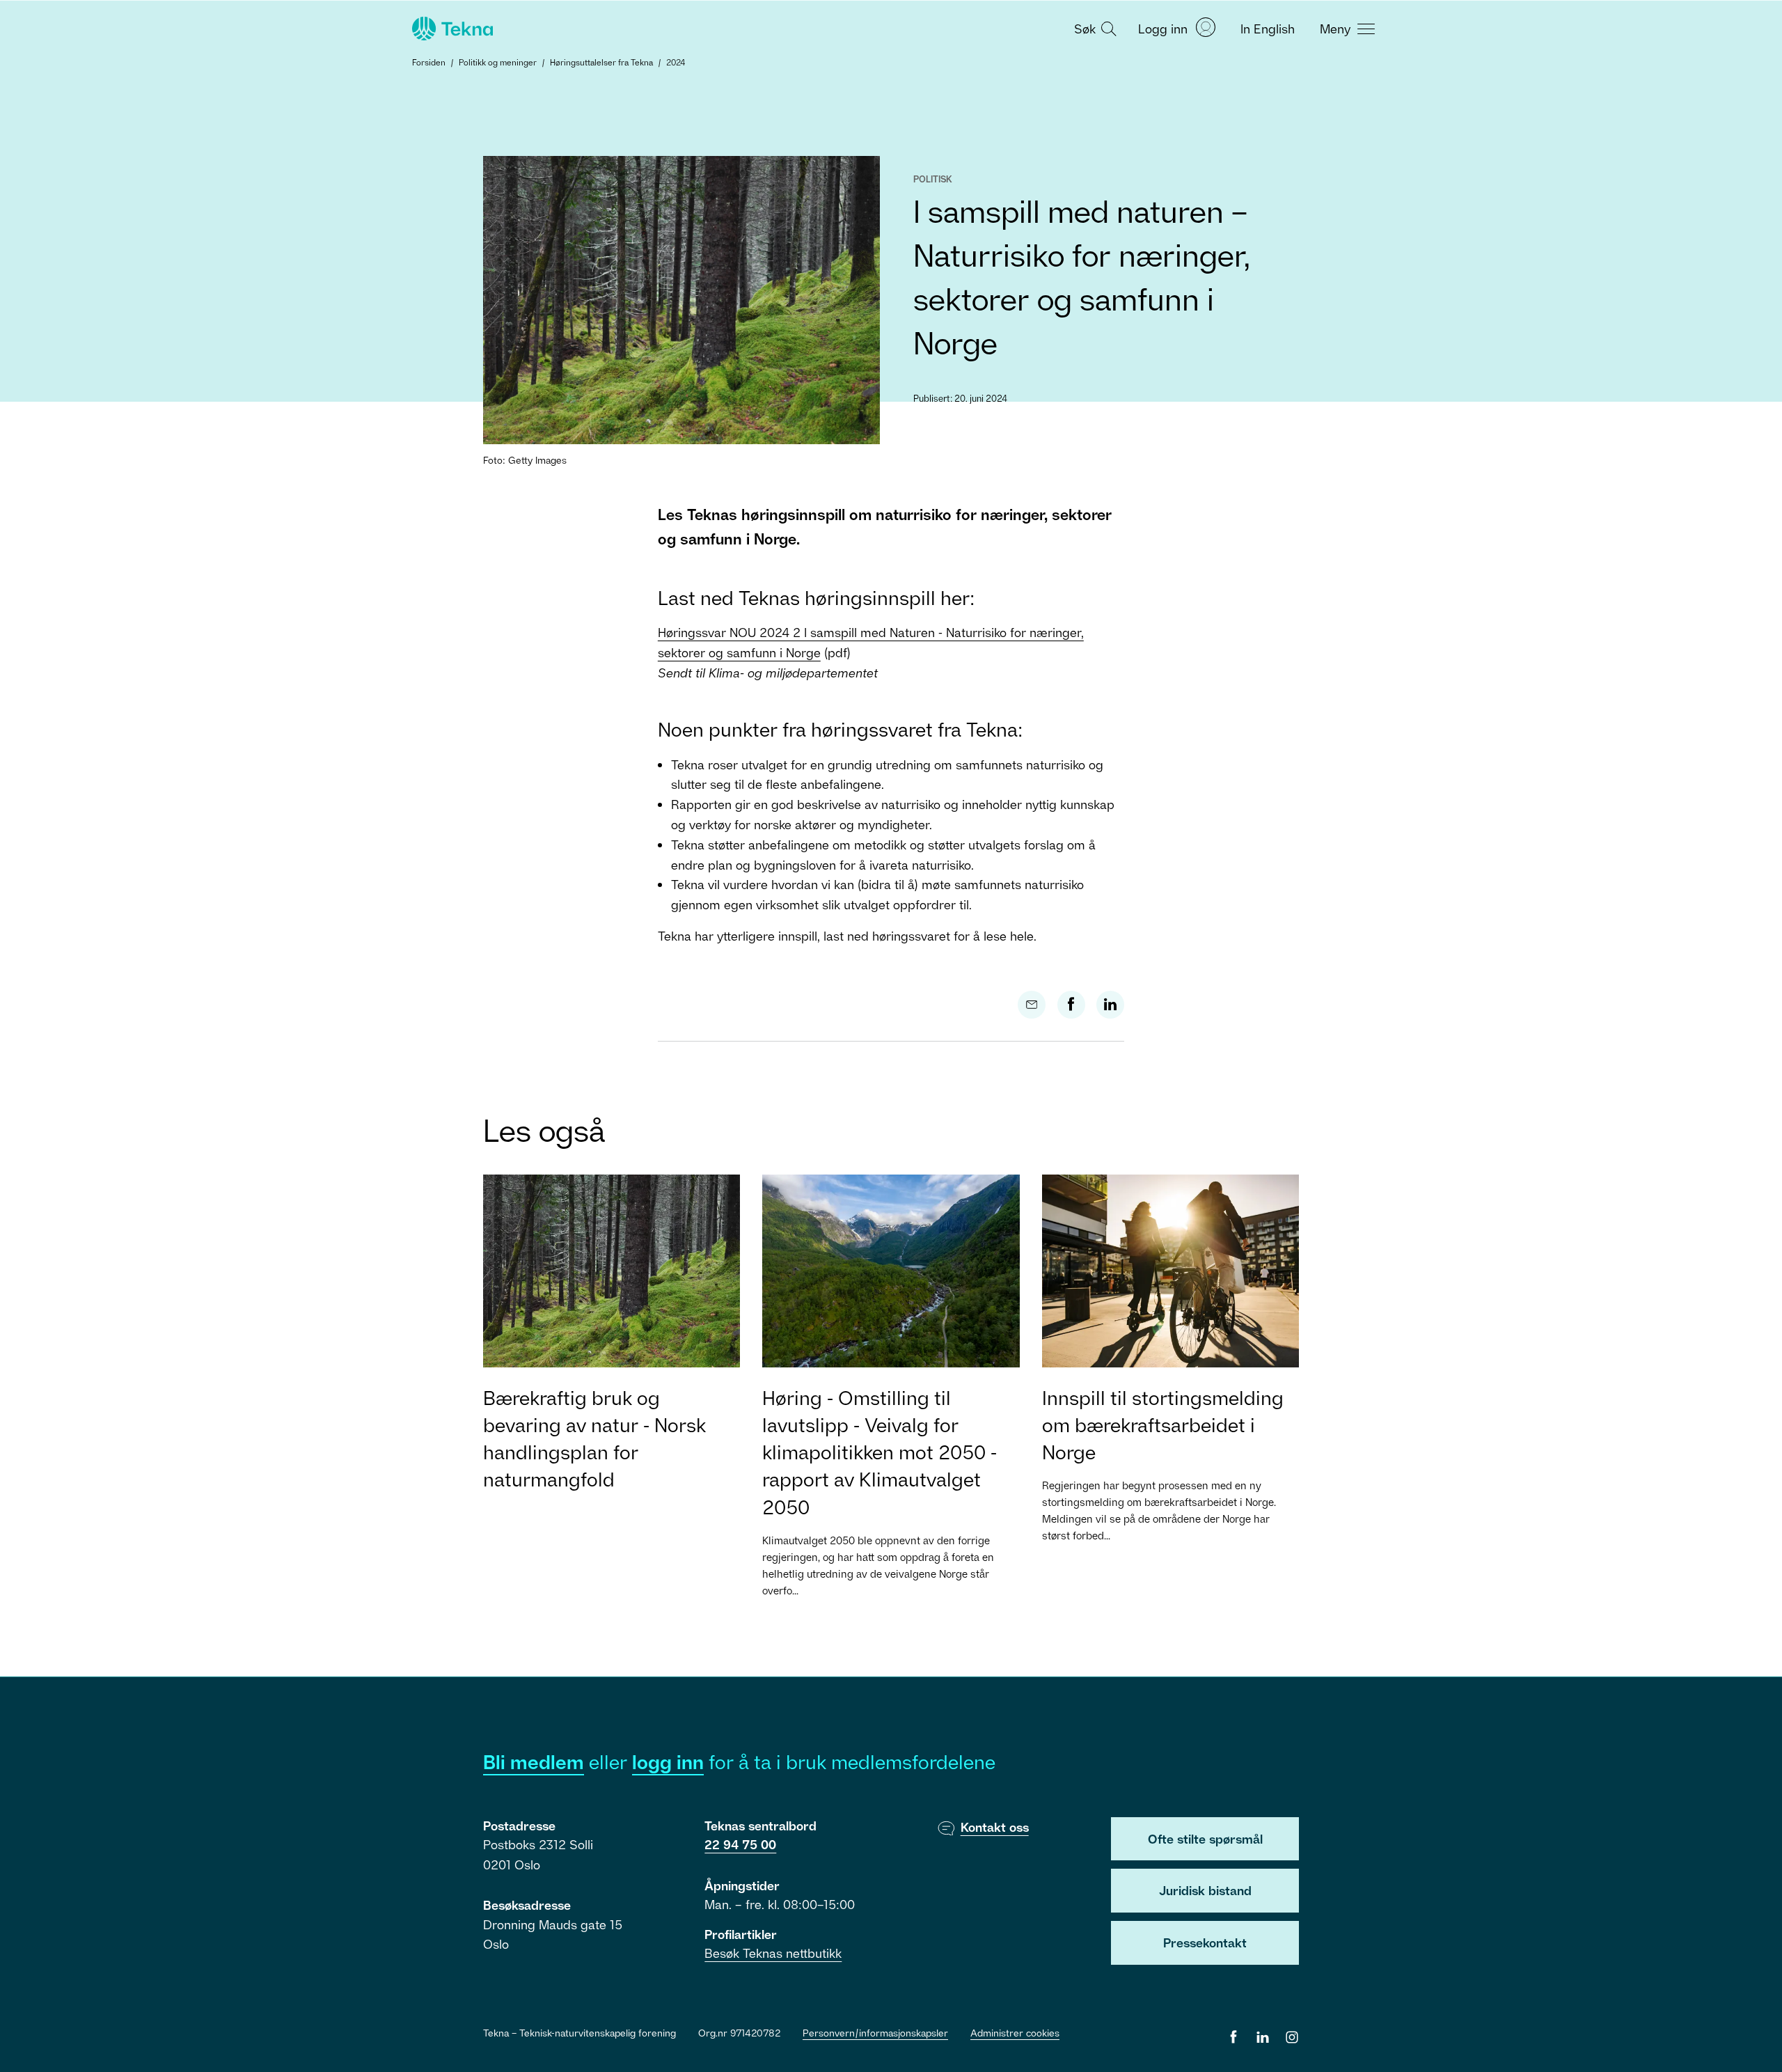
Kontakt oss (995, 1827)
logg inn (668, 1762)
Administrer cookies (1015, 2033)
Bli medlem (534, 1762)
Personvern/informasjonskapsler (875, 2033)
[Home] (451, 29)
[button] (1094, 28)
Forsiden (429, 62)
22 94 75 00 (740, 1844)
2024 (676, 62)
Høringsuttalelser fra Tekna (601, 62)
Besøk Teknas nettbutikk (773, 1953)
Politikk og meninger (498, 62)
